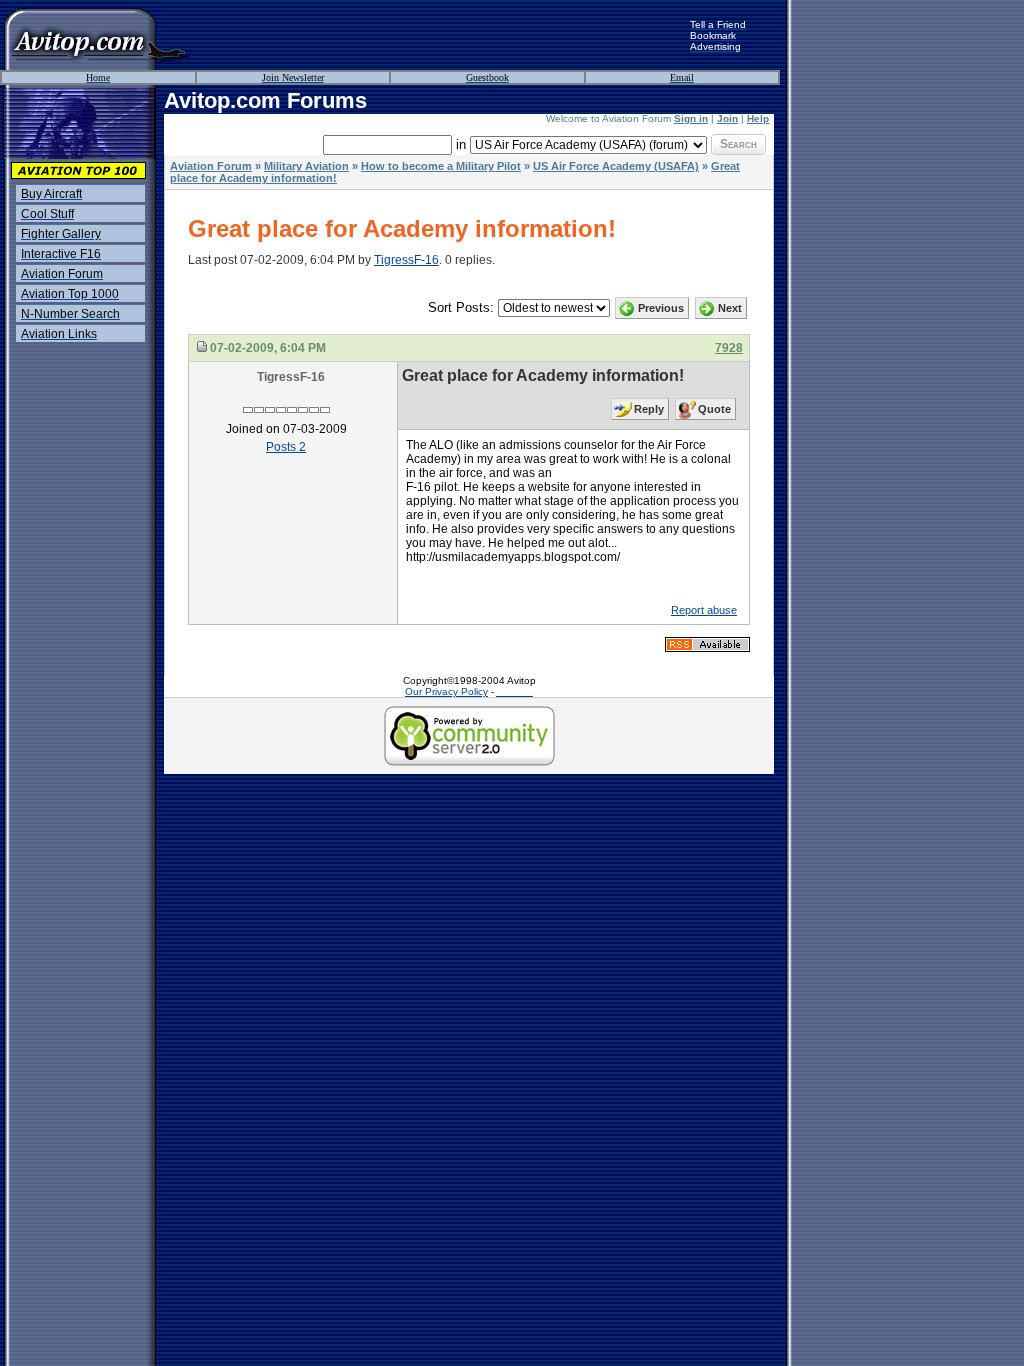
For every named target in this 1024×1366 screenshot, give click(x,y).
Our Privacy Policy (446, 691)
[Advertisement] (440, 35)
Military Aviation (306, 166)
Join (727, 118)
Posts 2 (286, 447)
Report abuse (704, 610)
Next (730, 308)
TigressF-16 (406, 260)
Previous (661, 308)
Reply (649, 409)
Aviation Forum (211, 166)
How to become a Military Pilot (441, 166)
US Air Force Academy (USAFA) (616, 166)
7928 (729, 348)
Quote (714, 409)
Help (758, 118)
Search (738, 144)
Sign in (691, 118)
